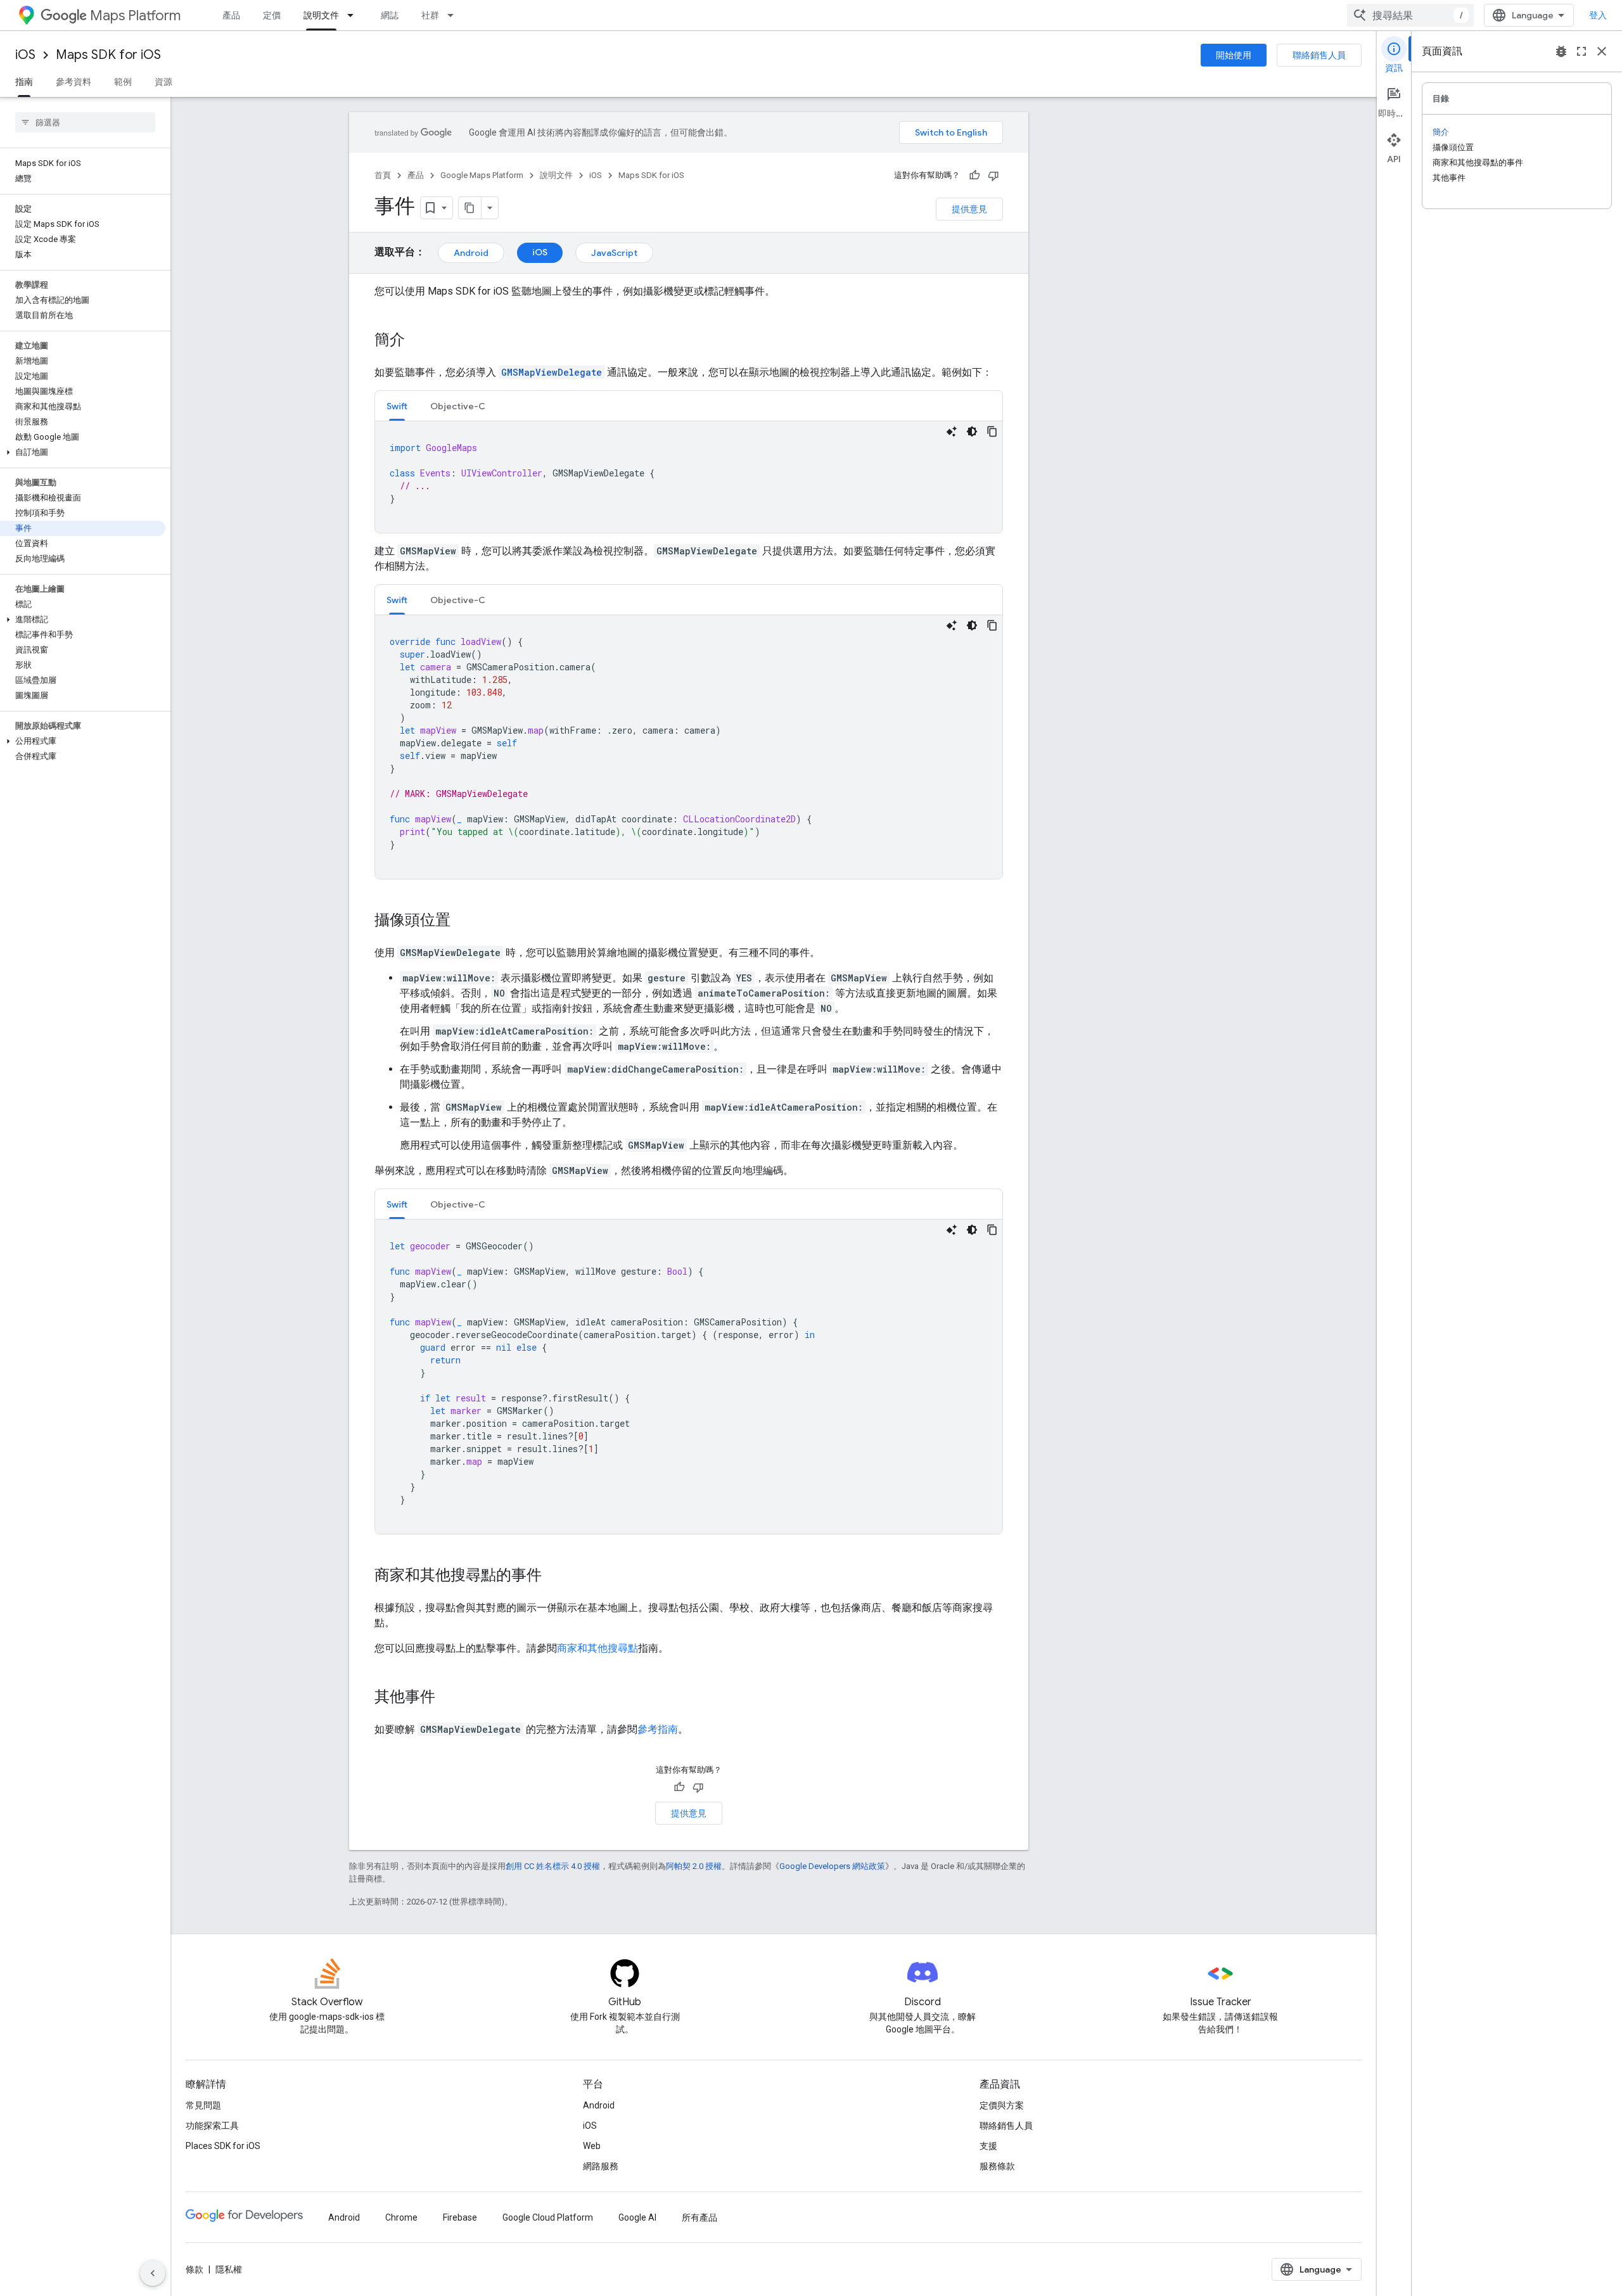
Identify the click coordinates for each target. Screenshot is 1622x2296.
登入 (1598, 15)
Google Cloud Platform (548, 2217)
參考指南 (658, 1729)
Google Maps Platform (482, 175)
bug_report (1561, 51)
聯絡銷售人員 (1319, 55)
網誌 (390, 15)
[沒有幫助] (993, 175)
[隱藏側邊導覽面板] (153, 2273)
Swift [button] (397, 406)
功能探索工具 (212, 2126)
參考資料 (73, 82)
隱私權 (229, 2269)
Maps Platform (135, 16)
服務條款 (997, 2166)
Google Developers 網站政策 (832, 1866)
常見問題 (203, 2105)
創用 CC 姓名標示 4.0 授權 (553, 1866)
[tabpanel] (689, 477)
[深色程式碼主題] (972, 431)
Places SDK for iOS (223, 2146)
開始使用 (1234, 55)
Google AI (637, 2217)
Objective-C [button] (458, 406)
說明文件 (321, 15)
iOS (25, 55)
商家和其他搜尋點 (597, 1648)
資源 (163, 82)
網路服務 (601, 2166)
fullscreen (1581, 51)
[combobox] (1410, 15)
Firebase (460, 2217)
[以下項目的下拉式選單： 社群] (454, 15)
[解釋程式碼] (952, 431)
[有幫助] (974, 175)
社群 (430, 15)
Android (471, 253)
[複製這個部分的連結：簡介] (418, 341)
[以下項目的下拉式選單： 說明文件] (354, 15)
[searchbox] (85, 122)
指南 (24, 82)
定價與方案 (1002, 2105)
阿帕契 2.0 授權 (694, 1866)
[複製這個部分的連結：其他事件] (448, 1698)
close (1602, 51)
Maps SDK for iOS (108, 55)
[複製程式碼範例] (992, 431)
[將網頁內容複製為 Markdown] (470, 208)
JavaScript (614, 253)
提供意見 (969, 209)
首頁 (383, 175)
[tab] (397, 406)
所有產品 (699, 2217)
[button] (83, 452)
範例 (123, 82)
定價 (272, 15)
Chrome (401, 2217)
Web (592, 2146)
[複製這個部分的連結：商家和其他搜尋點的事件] (554, 1576)
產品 (231, 15)
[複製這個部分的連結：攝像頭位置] (463, 921)
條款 (195, 2269)
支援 (988, 2146)
